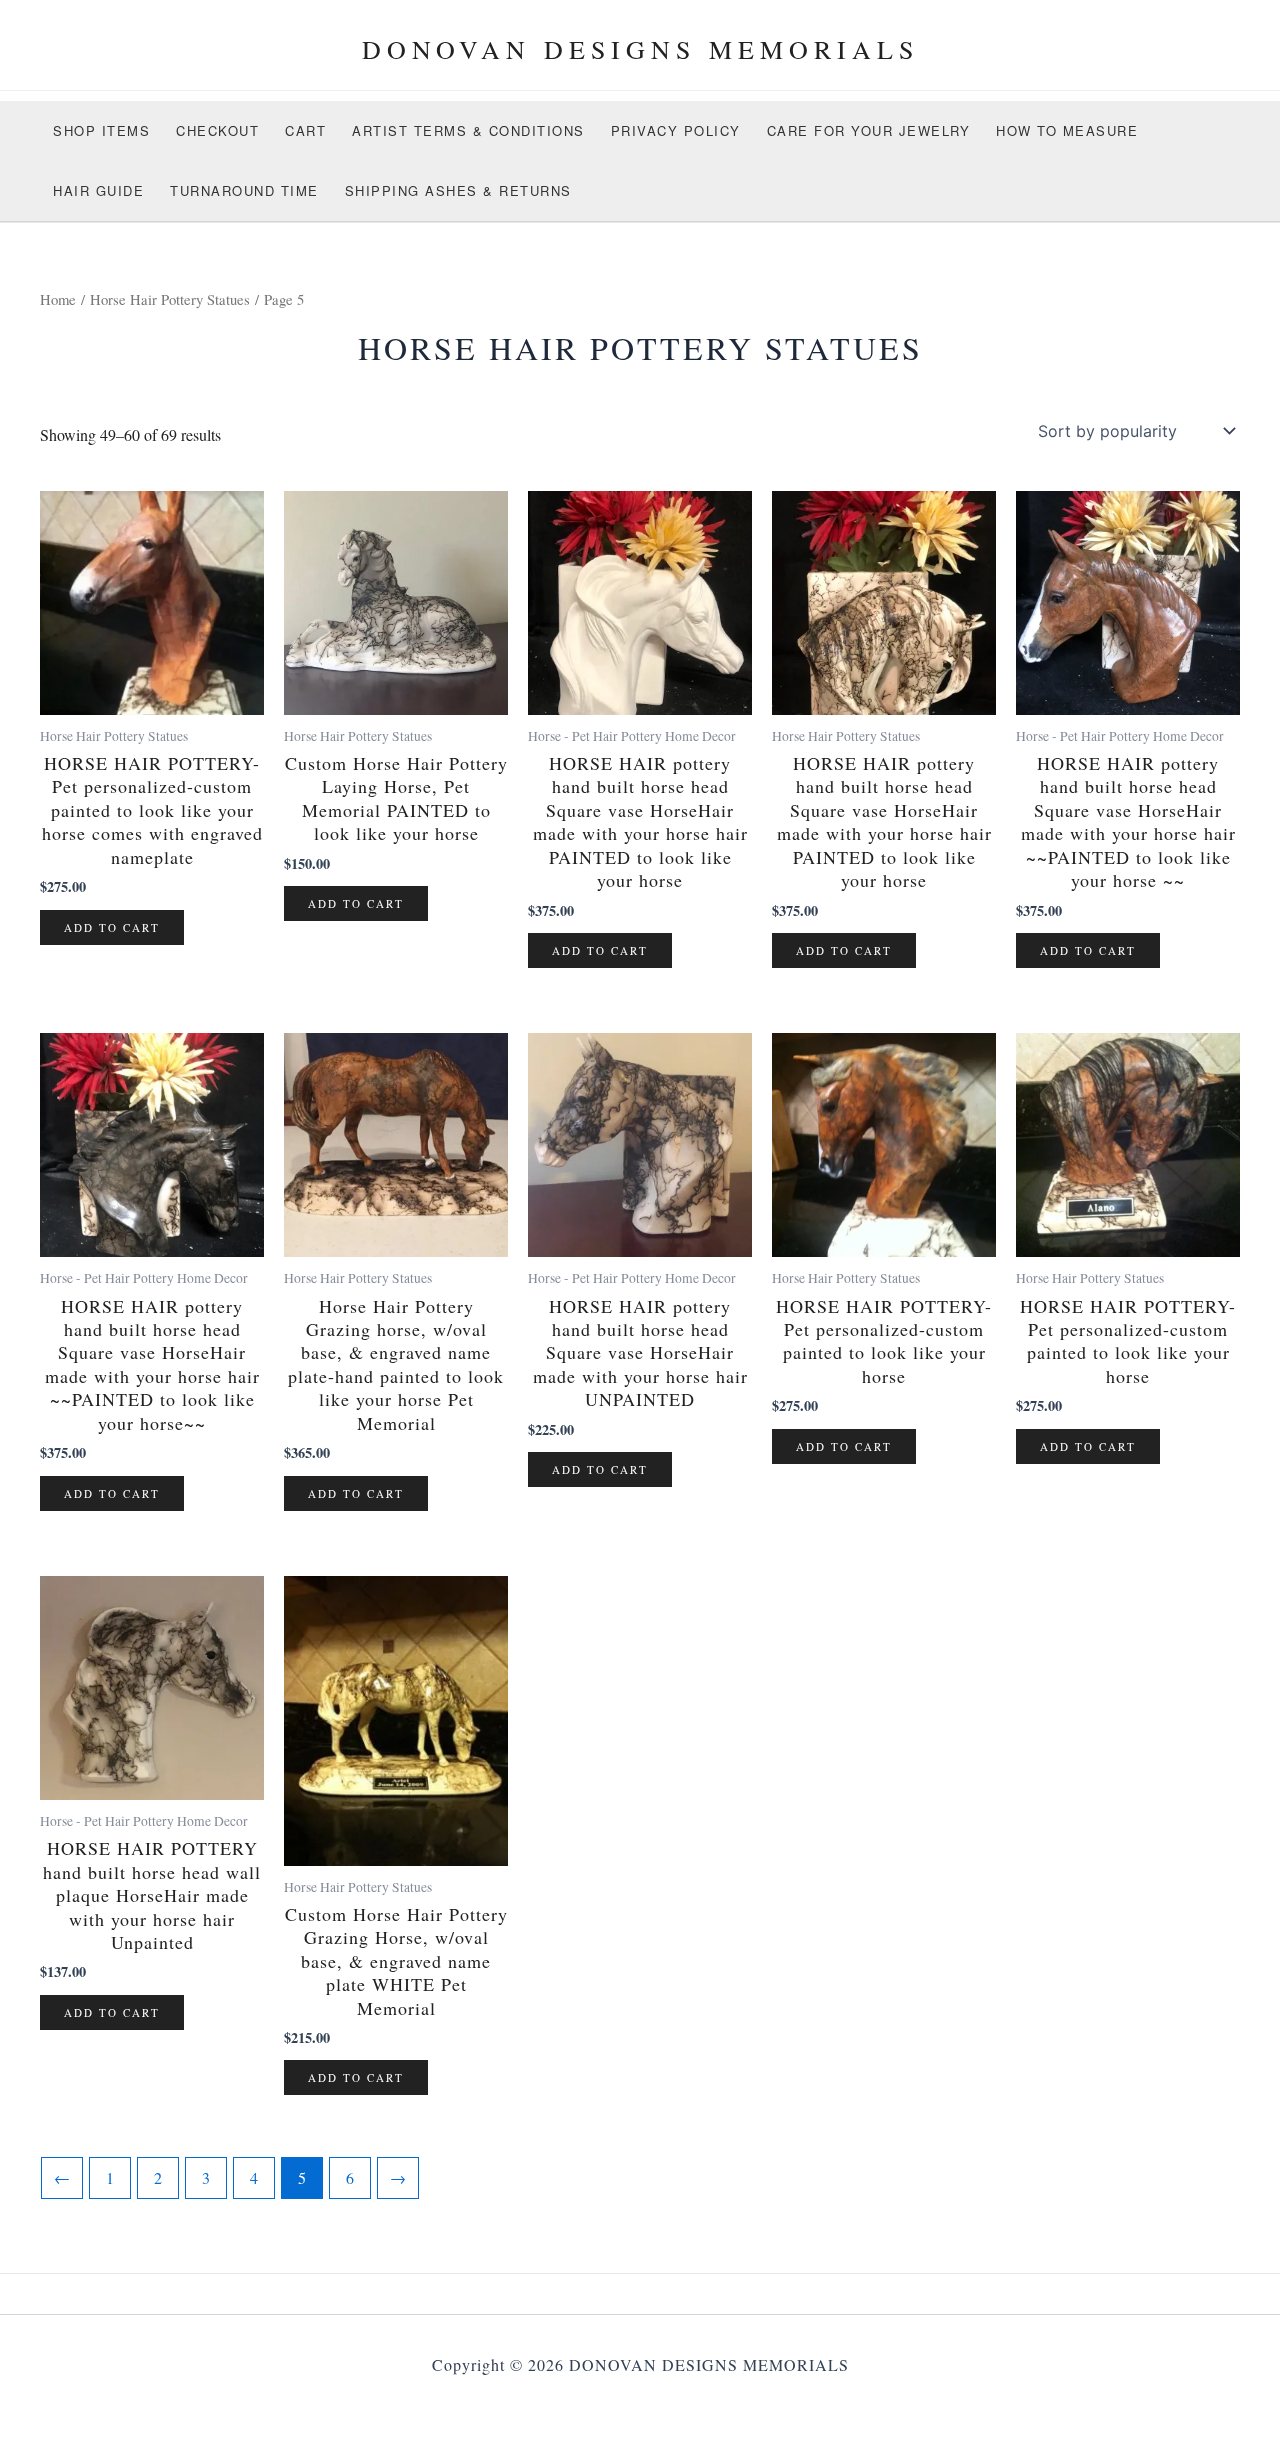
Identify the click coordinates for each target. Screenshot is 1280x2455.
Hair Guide (98, 190)
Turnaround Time (244, 190)
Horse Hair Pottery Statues (170, 299)
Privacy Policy (676, 130)
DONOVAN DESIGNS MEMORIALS (640, 49)
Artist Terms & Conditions (468, 130)
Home (58, 299)
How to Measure (1067, 130)
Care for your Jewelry (869, 130)
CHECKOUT (217, 130)
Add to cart (112, 927)
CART (305, 130)
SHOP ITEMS (101, 130)
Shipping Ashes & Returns (458, 190)
